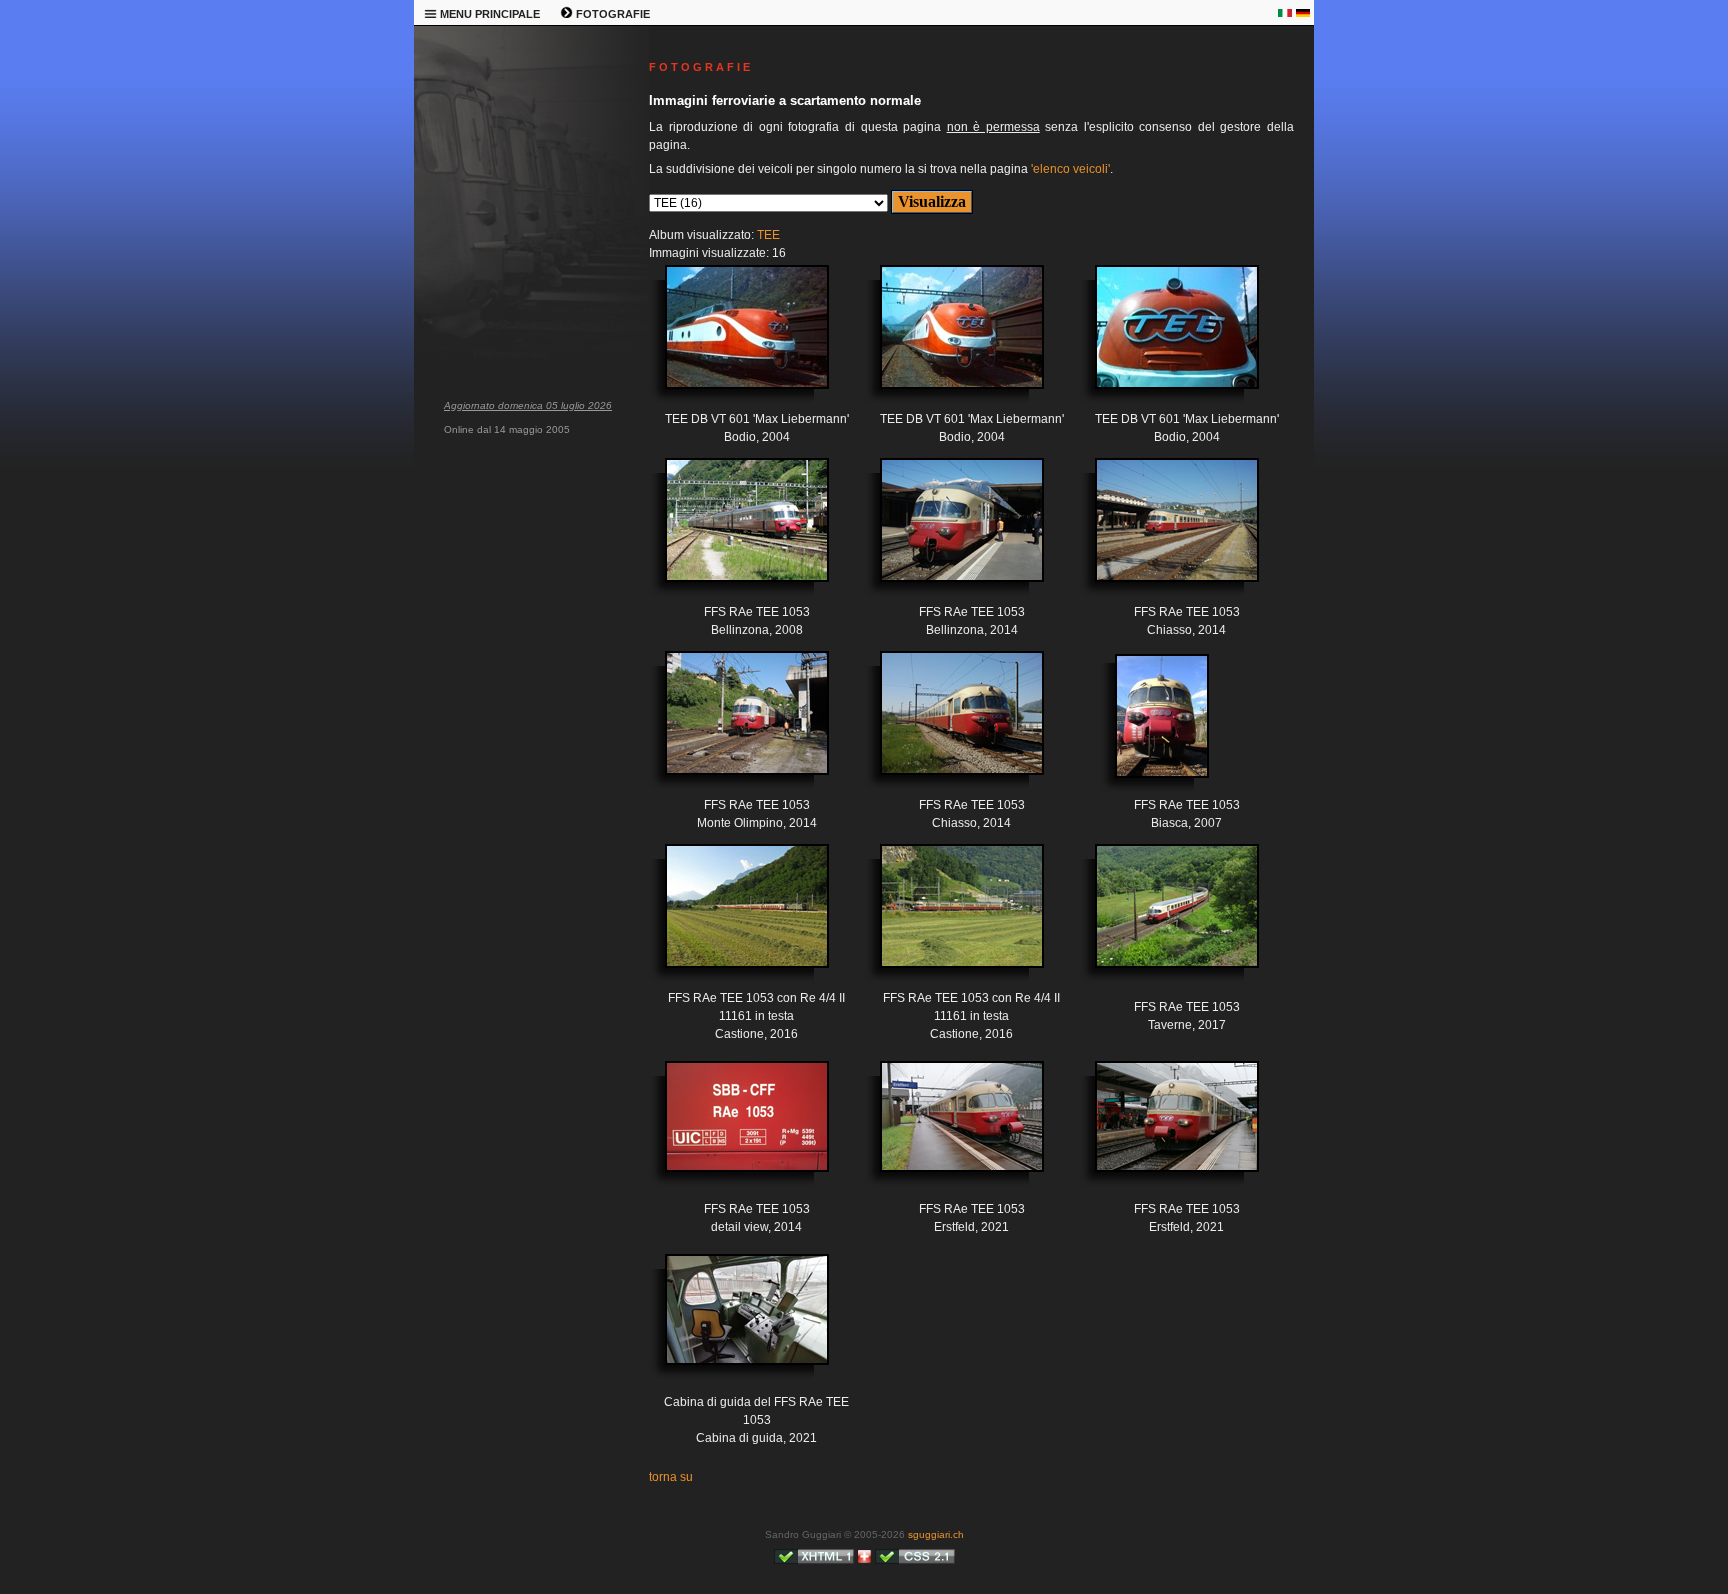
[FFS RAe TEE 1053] (732, 535)
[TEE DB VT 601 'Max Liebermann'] (732, 342)
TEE (768, 235)
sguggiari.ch (936, 1534)
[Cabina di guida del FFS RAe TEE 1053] (732, 1324)
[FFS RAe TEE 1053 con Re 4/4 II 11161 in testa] (732, 921)
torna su (671, 1477)
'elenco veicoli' (1070, 169)
